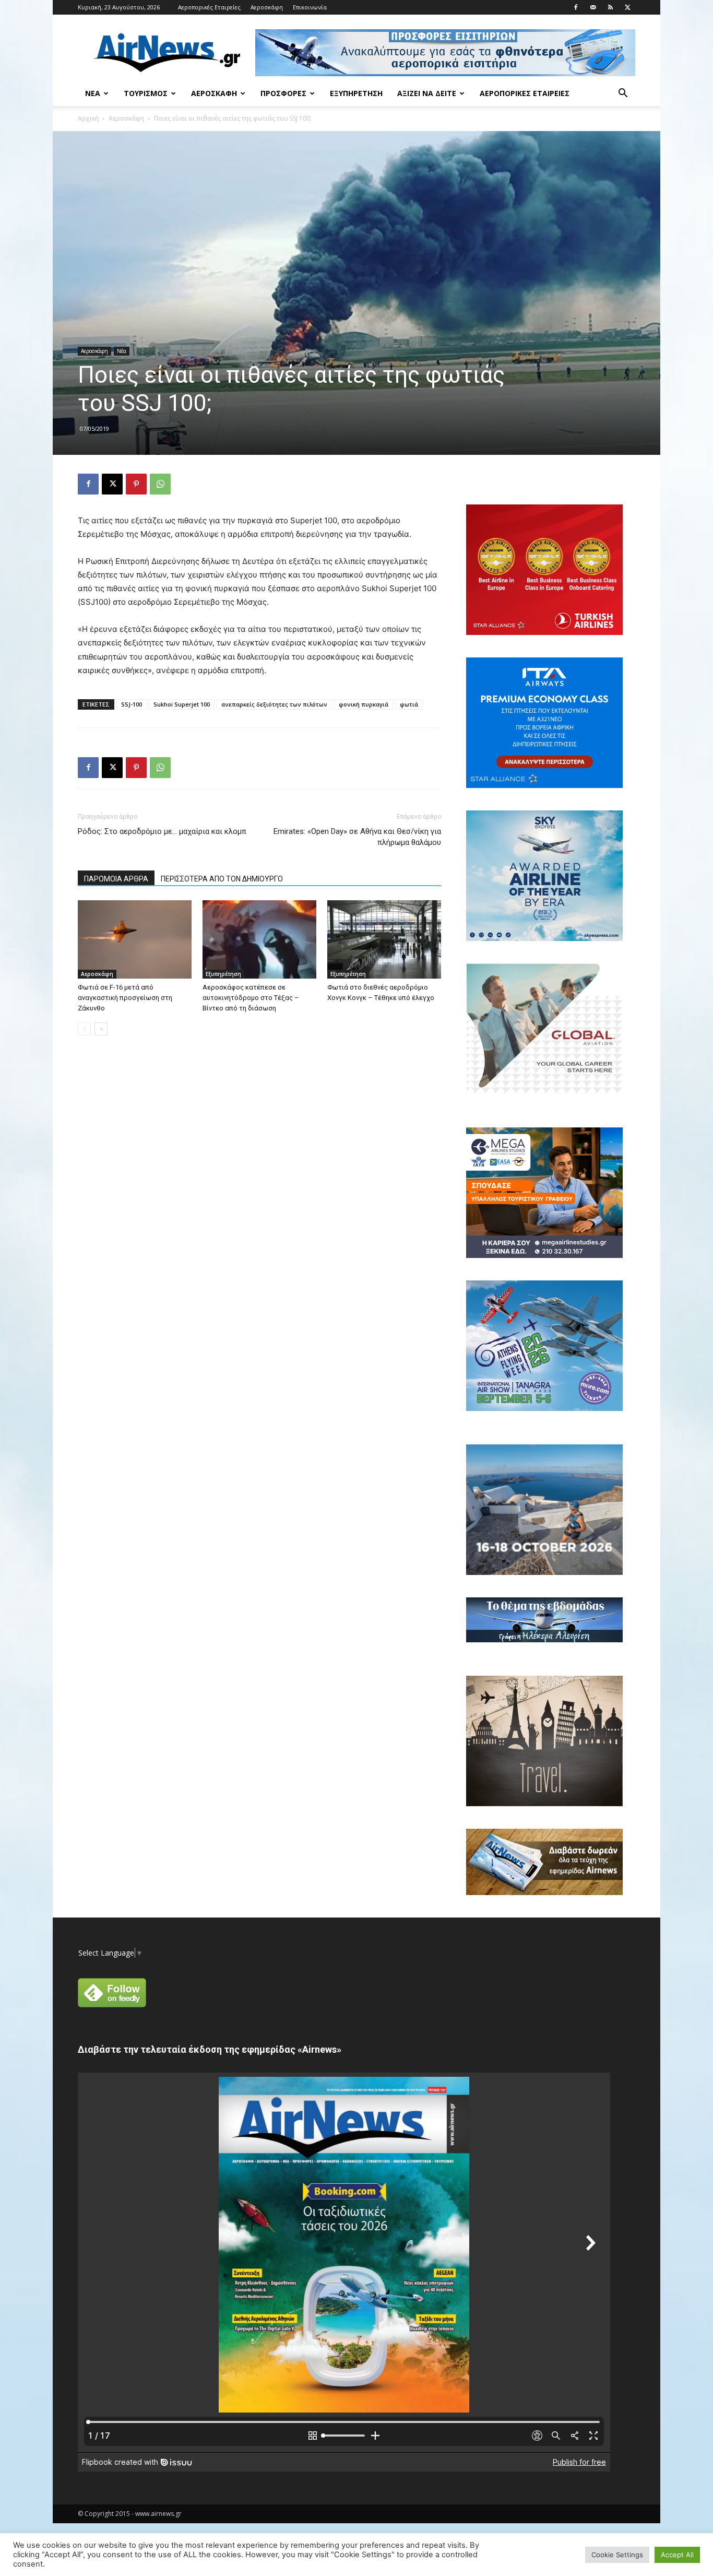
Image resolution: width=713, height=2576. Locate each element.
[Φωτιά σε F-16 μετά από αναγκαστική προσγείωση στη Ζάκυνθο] (135, 939)
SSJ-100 (132, 704)
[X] (627, 7)
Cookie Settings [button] (617, 2555)
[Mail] (593, 7)
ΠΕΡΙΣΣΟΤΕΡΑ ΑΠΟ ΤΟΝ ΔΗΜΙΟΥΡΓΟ (222, 879)
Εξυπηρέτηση (356, 93)
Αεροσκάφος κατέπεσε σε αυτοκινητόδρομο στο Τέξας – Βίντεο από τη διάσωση (251, 998)
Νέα (93, 93)
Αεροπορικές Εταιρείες (209, 7)
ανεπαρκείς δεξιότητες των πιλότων (274, 704)
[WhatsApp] (160, 484)
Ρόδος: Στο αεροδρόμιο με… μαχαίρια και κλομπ (162, 831)
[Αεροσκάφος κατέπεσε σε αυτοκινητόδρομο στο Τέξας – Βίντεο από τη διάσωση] (259, 939)
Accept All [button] (677, 2555)
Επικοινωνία (310, 7)
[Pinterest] (136, 484)
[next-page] (101, 1029)
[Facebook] (576, 7)
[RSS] (610, 7)
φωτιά (409, 704)
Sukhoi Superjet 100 (182, 704)
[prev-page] (84, 1029)
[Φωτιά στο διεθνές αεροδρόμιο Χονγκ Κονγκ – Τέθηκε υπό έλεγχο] (384, 939)
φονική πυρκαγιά (364, 704)
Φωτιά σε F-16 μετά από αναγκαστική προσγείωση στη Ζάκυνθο (125, 998)
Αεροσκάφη (267, 7)
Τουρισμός (146, 93)
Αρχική (88, 118)
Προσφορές (283, 93)
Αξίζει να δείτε (427, 93)
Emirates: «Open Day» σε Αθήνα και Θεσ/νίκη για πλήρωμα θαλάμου (357, 837)
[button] (623, 94)
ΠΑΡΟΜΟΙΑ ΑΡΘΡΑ (116, 879)
